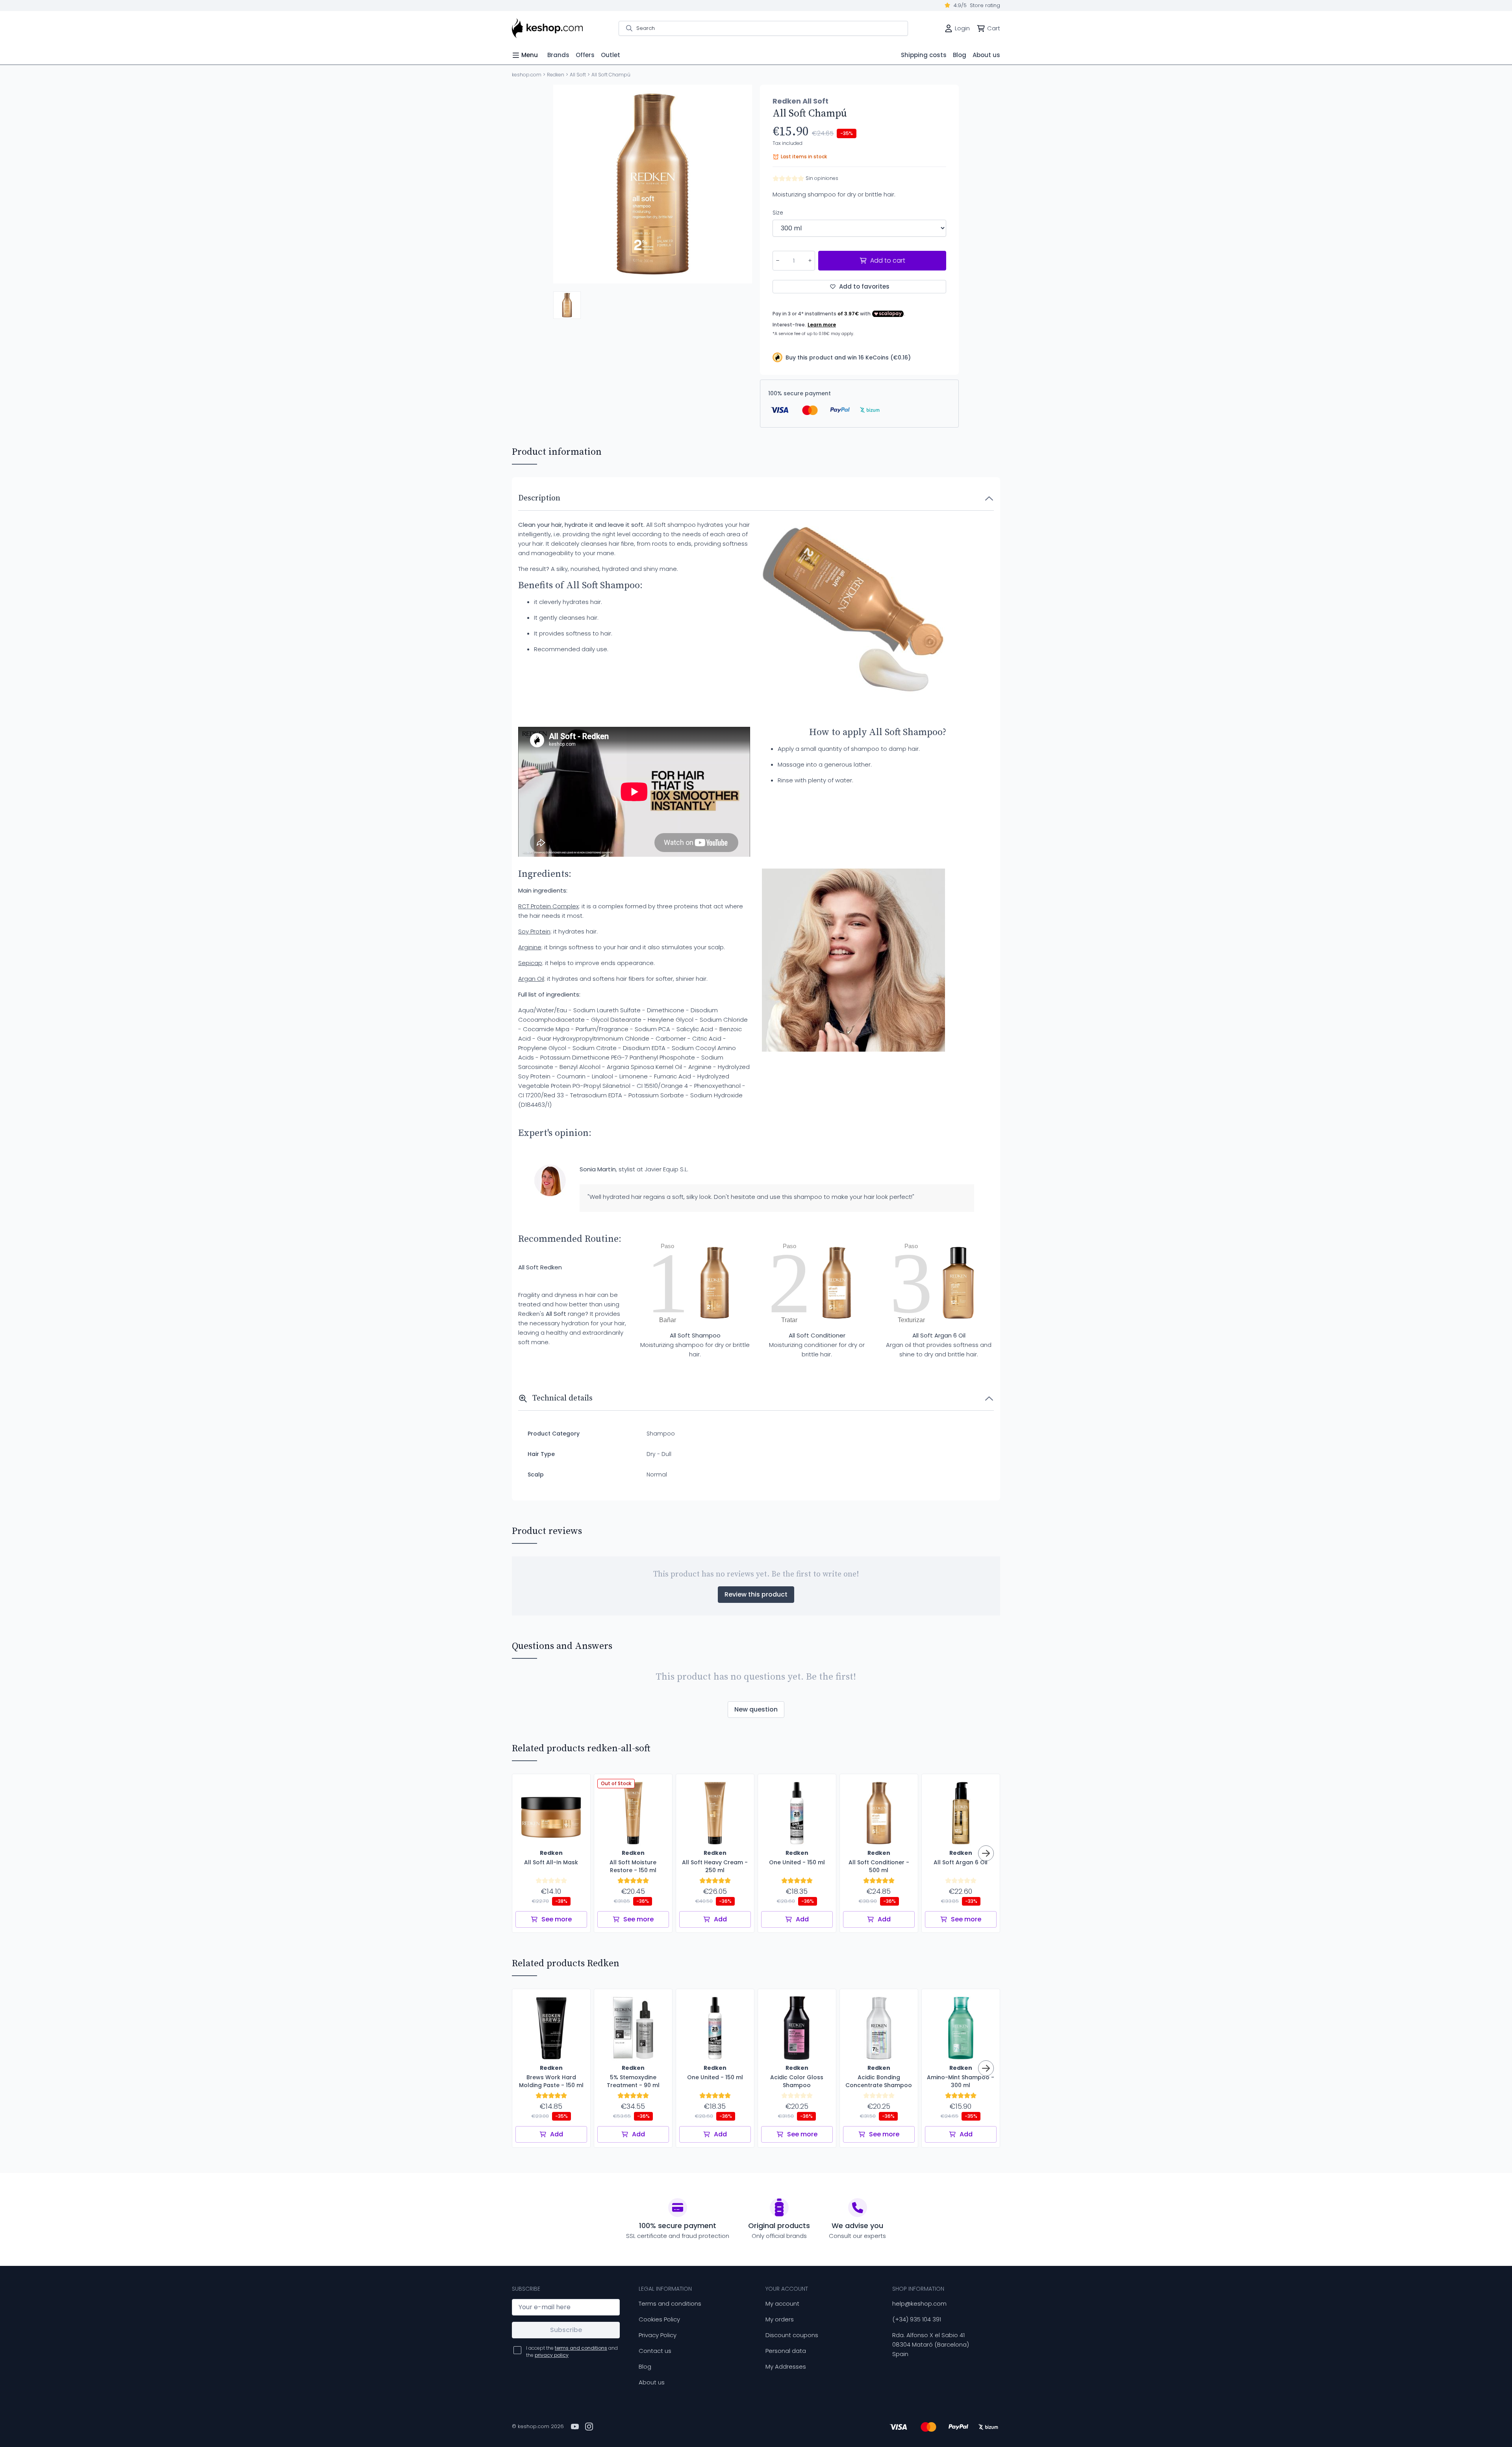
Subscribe (566, 2330)
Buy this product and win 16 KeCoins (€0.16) (848, 358)
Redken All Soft (800, 101)
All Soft (578, 75)
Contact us (655, 2351)
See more (557, 1919)
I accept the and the (572, 2352)
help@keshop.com (919, 2303)
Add (720, 1919)
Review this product (756, 1594)
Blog (645, 2366)
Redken (556, 75)
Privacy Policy (658, 2335)
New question (756, 1709)
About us (652, 2382)
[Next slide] (739, 184)
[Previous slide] (566, 184)
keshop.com (527, 75)
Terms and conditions (670, 2303)
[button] (567, 305)
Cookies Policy (659, 2319)
